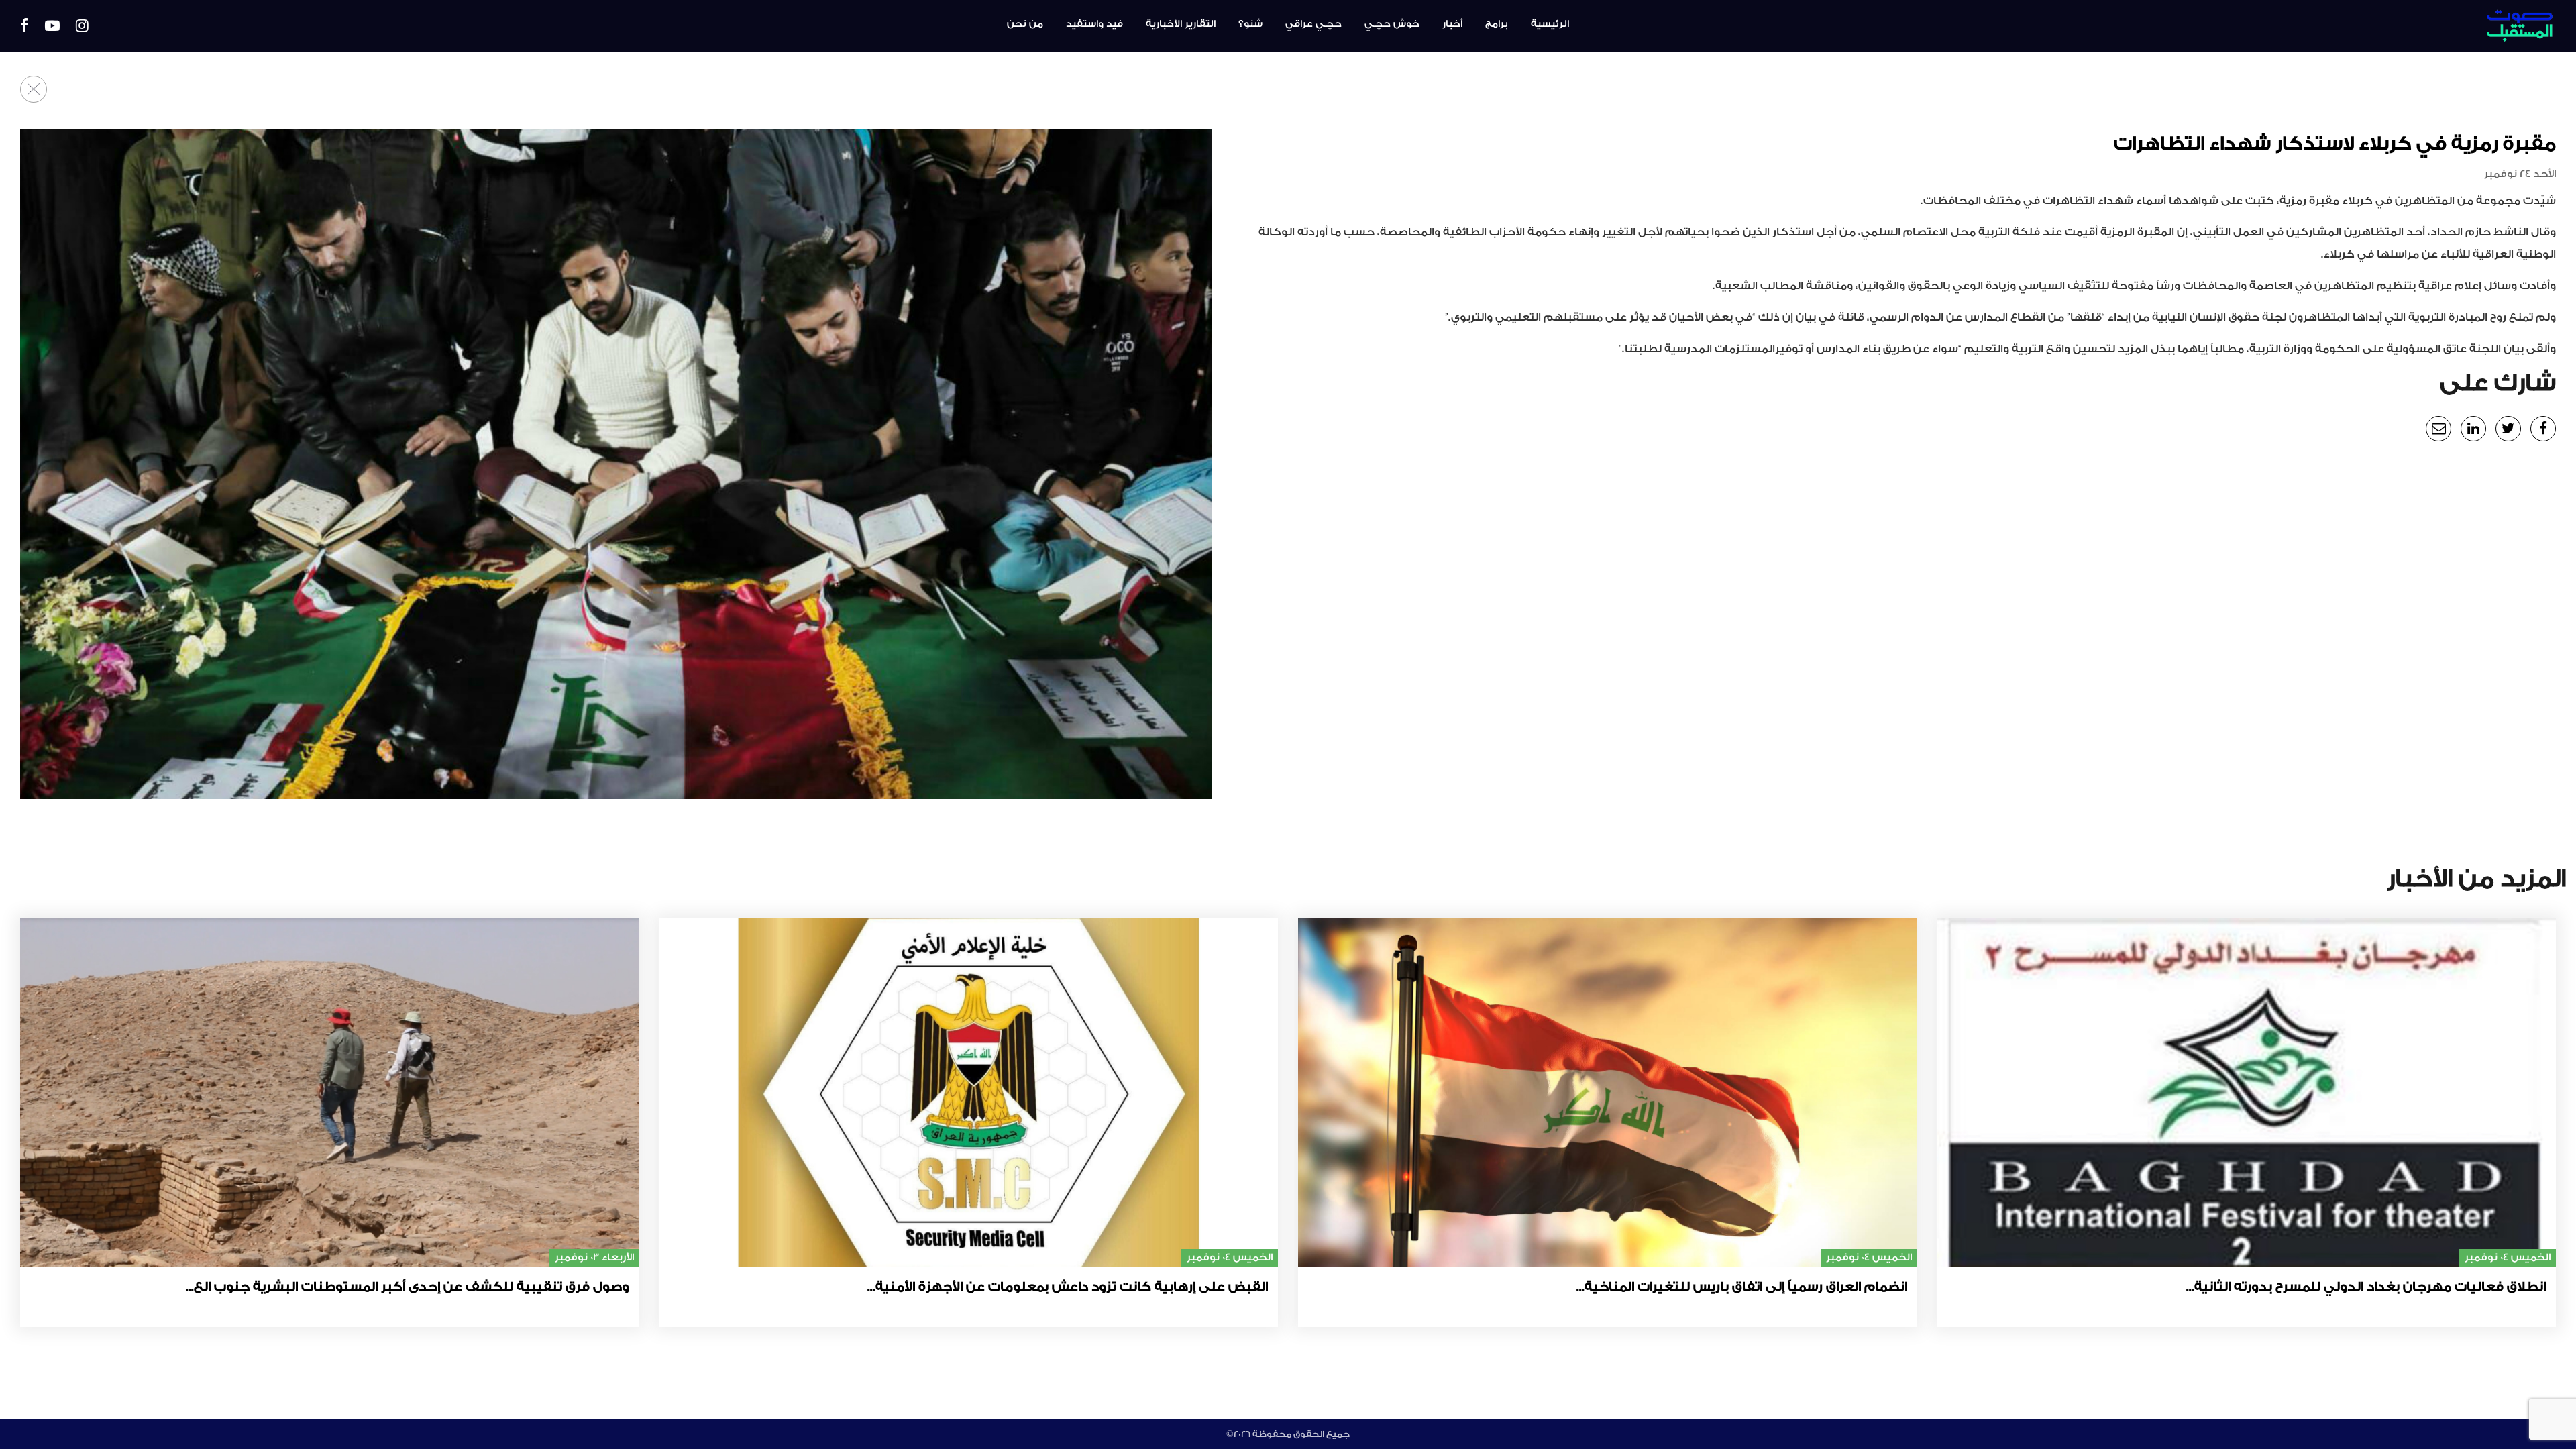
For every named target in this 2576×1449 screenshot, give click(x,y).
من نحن (1025, 24)
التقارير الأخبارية (1181, 24)
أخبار (1452, 24)
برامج (1497, 24)
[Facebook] (24, 26)
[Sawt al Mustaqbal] (2353, 26)
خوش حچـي (1392, 24)
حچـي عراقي (1313, 24)
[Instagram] (82, 26)
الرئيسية (1550, 24)
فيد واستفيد (1094, 24)
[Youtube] (52, 26)
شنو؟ (1250, 24)
